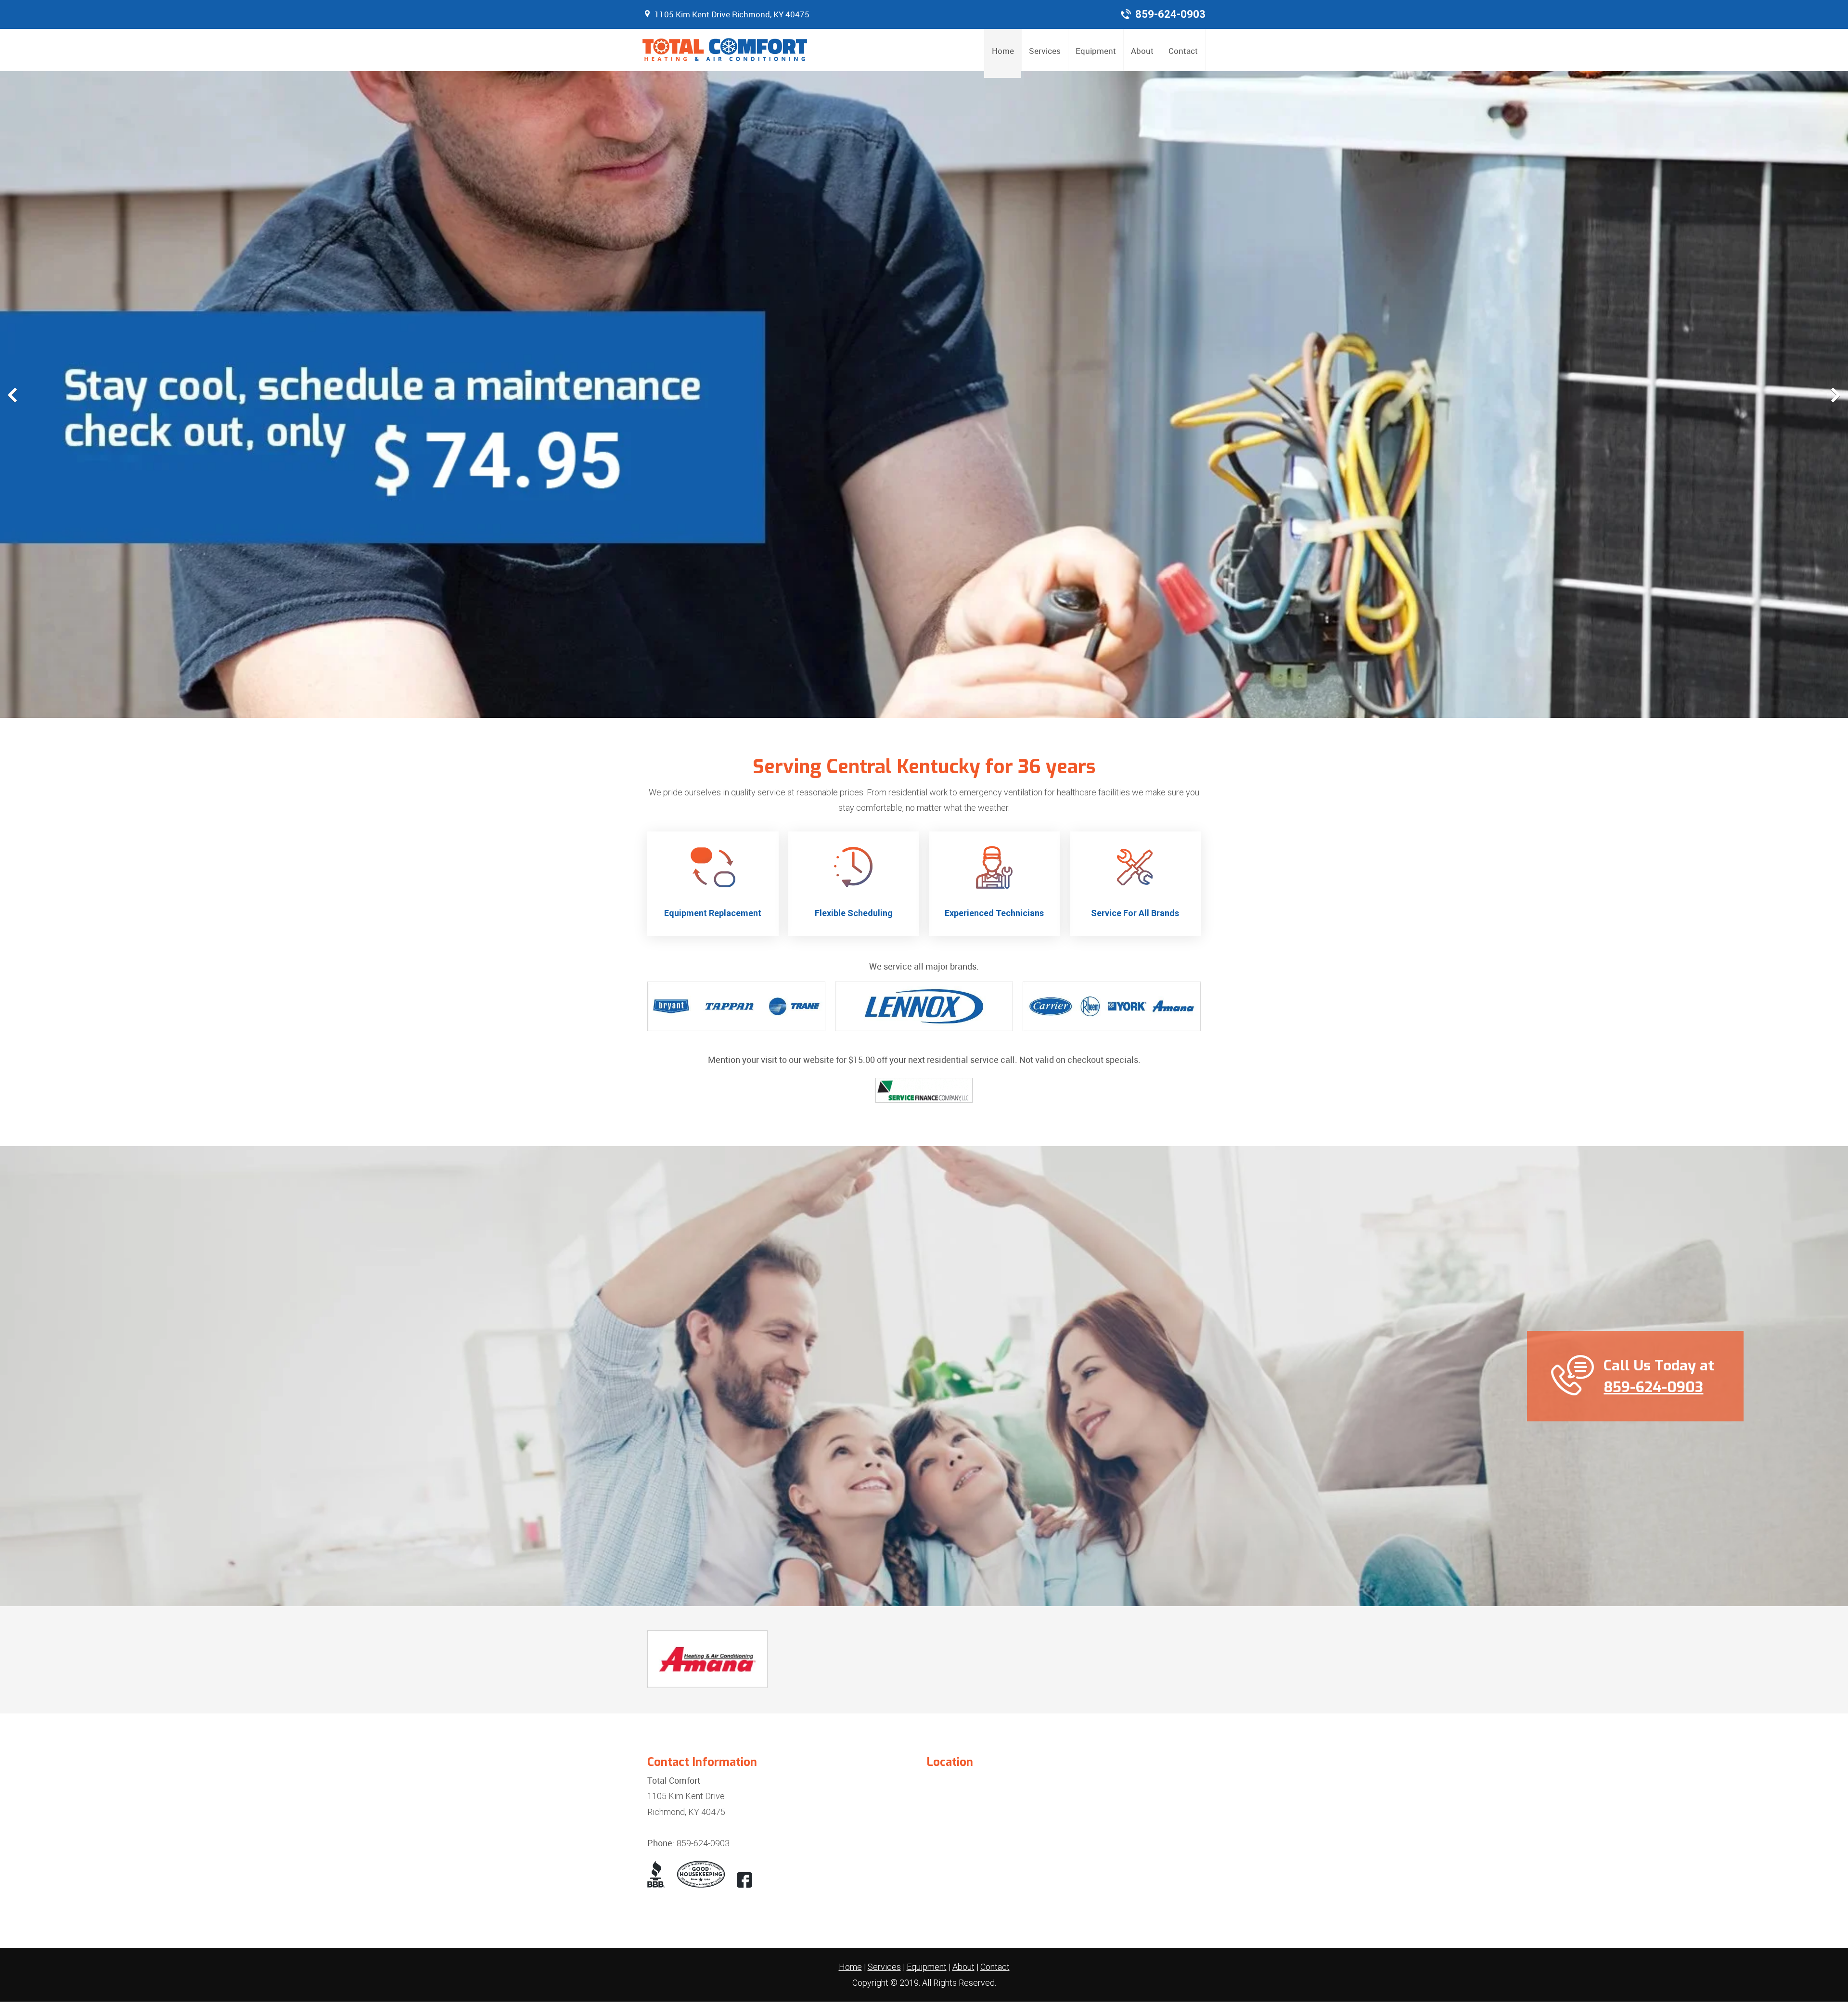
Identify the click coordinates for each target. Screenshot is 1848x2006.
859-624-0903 (1170, 14)
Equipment (927, 1967)
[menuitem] (1003, 53)
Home (850, 1967)
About (963, 1967)
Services (884, 1967)
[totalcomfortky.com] (725, 50)
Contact (995, 1967)
